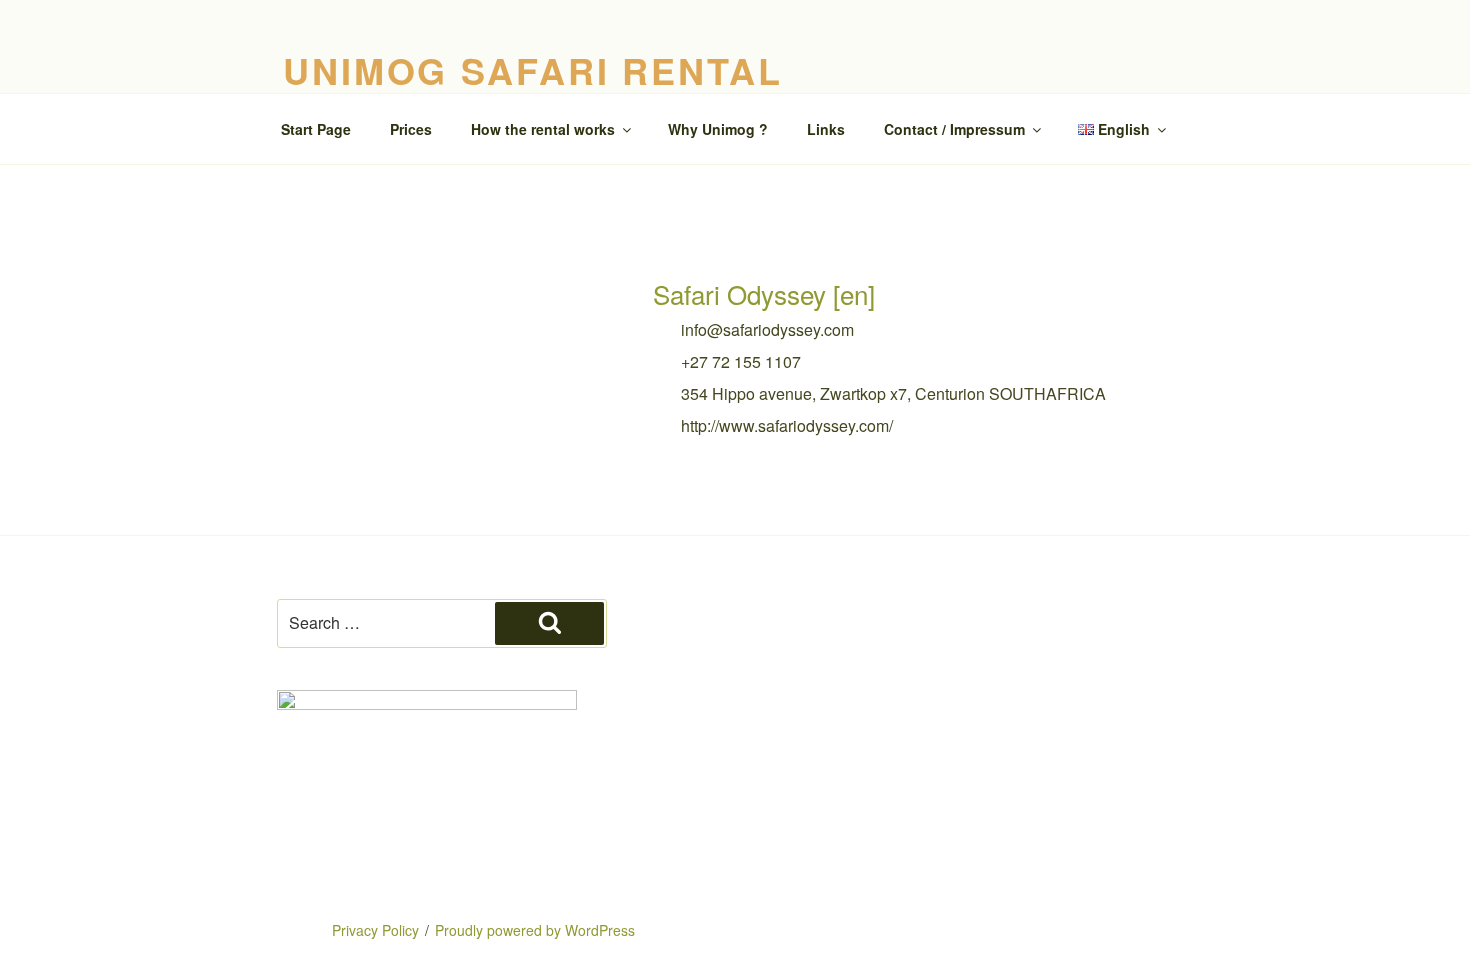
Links (826, 129)
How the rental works (543, 129)
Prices (411, 129)
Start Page (316, 129)
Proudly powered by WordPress (535, 930)
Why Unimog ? (718, 129)
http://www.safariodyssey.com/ (787, 425)
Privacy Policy (375, 930)
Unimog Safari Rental (533, 70)
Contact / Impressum (954, 129)
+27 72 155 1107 (741, 361)
